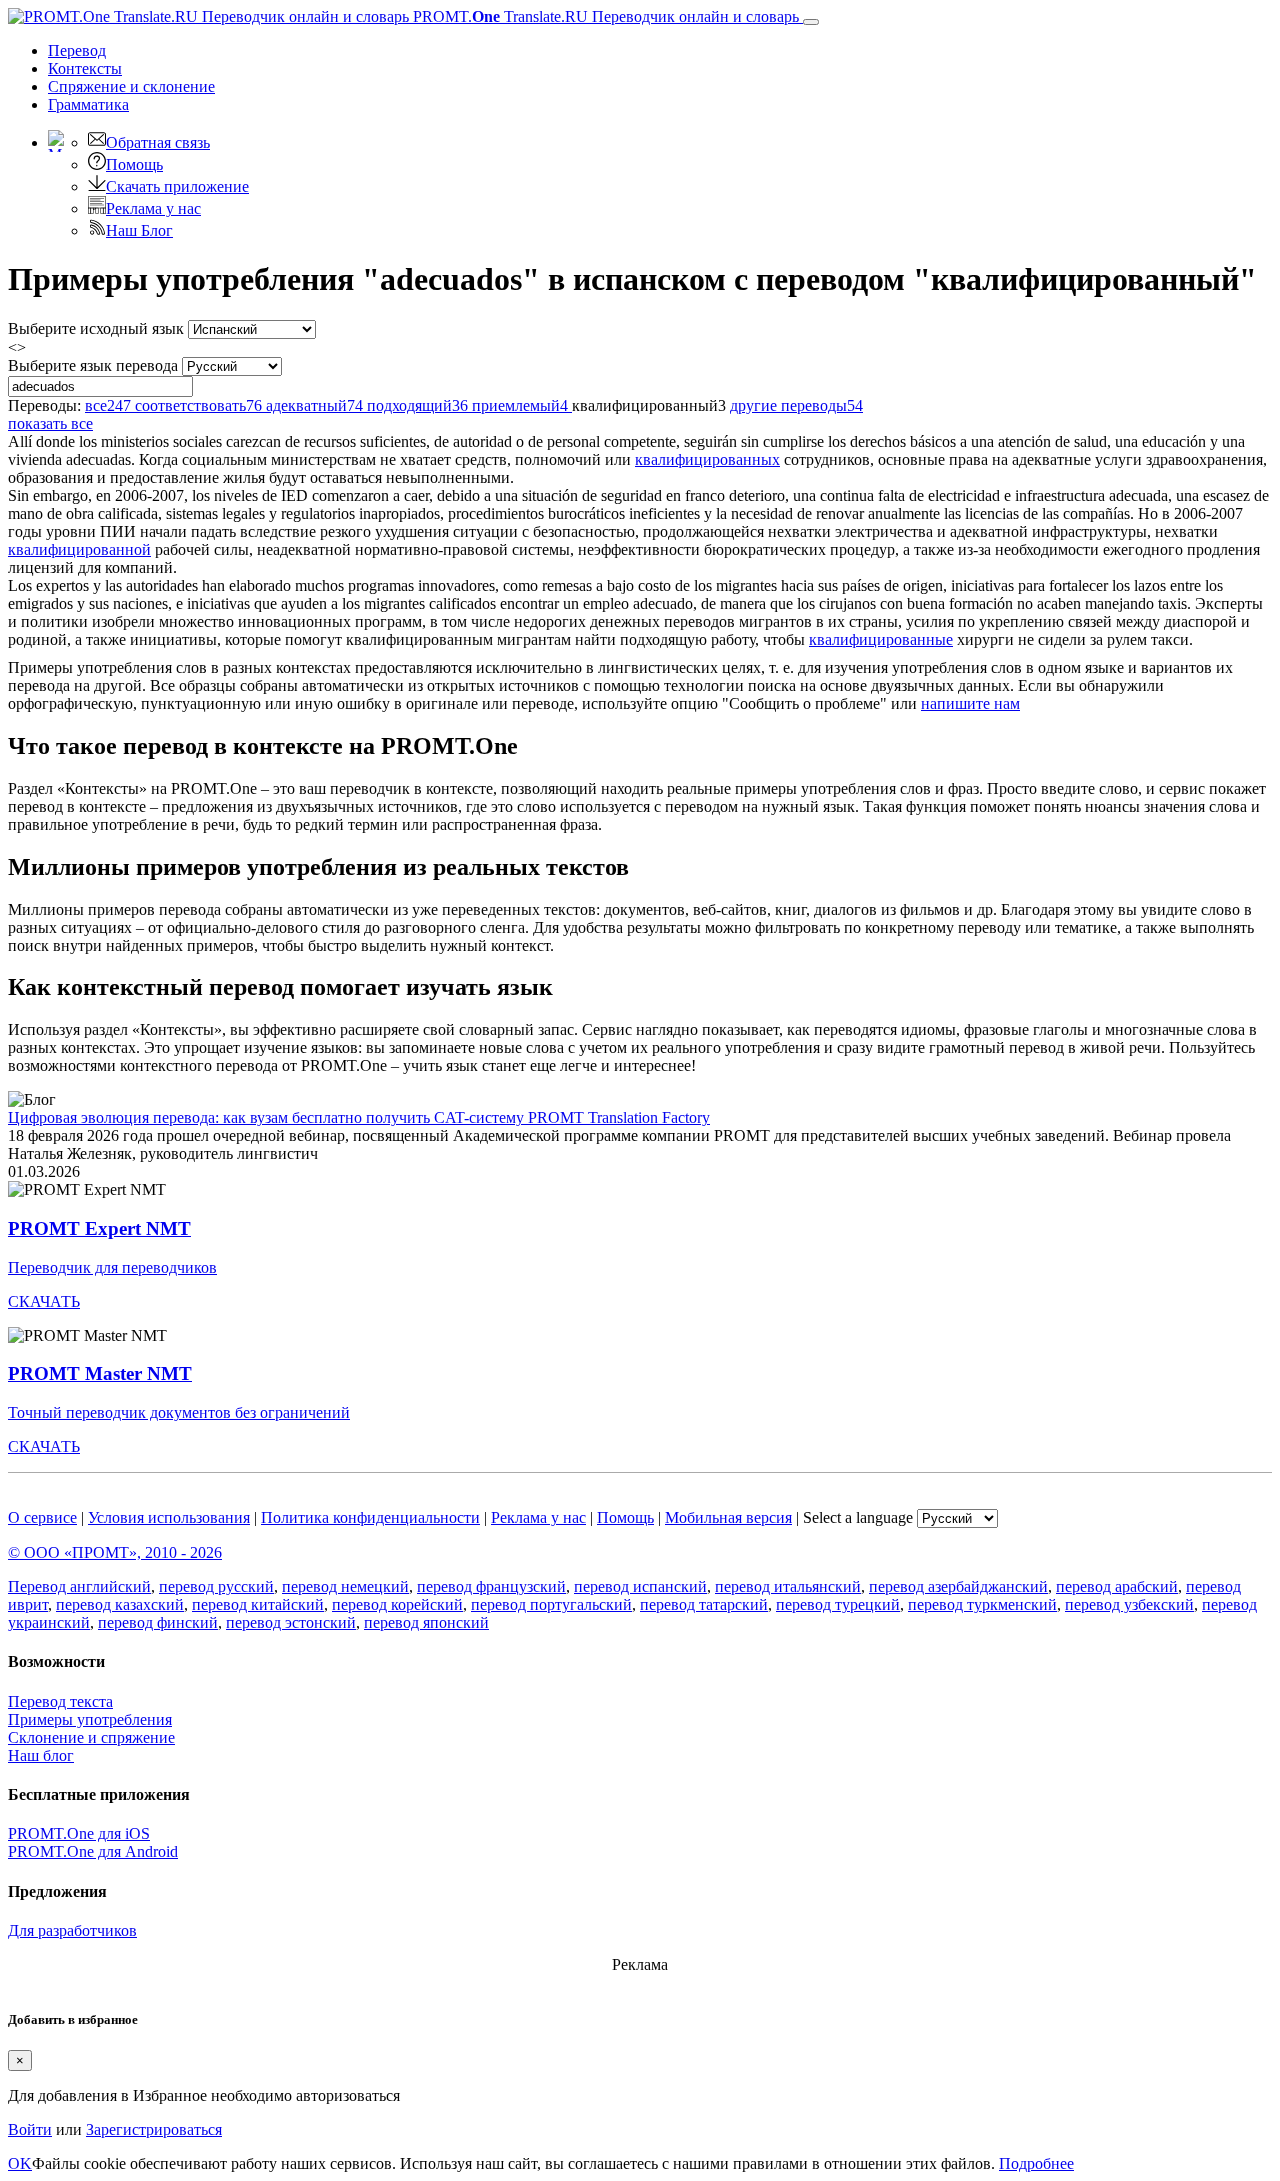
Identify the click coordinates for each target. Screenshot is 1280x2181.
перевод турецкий (838, 1604)
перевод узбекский (1129, 1604)
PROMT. (604, 16)
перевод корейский (397, 1604)
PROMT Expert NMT (99, 1228)
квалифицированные (881, 639)
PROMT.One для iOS (79, 1833)
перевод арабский (1117, 1586)
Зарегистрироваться (154, 2129)
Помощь (134, 164)
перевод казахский (120, 1604)
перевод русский (216, 1586)
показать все (50, 423)
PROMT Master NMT (100, 1373)
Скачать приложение (177, 186)
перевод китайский (258, 1604)
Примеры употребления (90, 1719)
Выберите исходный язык (96, 328)
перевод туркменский (982, 1604)
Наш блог (41, 1755)
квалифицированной (79, 549)
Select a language (858, 1517)
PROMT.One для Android (93, 1851)
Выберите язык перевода (93, 365)
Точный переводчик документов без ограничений (179, 1412)
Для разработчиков (72, 1930)
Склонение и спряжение (91, 1737)
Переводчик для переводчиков (112, 1267)
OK (20, 2163)
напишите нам (970, 703)
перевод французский (491, 1586)
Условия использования (169, 1517)
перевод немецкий (345, 1586)
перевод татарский (704, 1604)
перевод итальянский (788, 1586)
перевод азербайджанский (958, 1586)
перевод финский (158, 1622)
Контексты (85, 68)
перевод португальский (551, 1604)
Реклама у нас (153, 208)
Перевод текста (60, 1701)
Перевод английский (79, 1586)
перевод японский (426, 1622)
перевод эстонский (291, 1622)
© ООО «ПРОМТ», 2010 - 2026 (115, 1552)
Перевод (77, 50)
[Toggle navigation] (811, 22)
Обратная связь (158, 142)
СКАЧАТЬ (44, 1301)
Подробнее (1036, 2163)
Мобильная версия (728, 1517)
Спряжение (131, 86)
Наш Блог (139, 230)
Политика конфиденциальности (370, 1517)
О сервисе (42, 1517)
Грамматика (88, 104)
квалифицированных (707, 459)
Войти (30, 2129)
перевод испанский (640, 1586)
